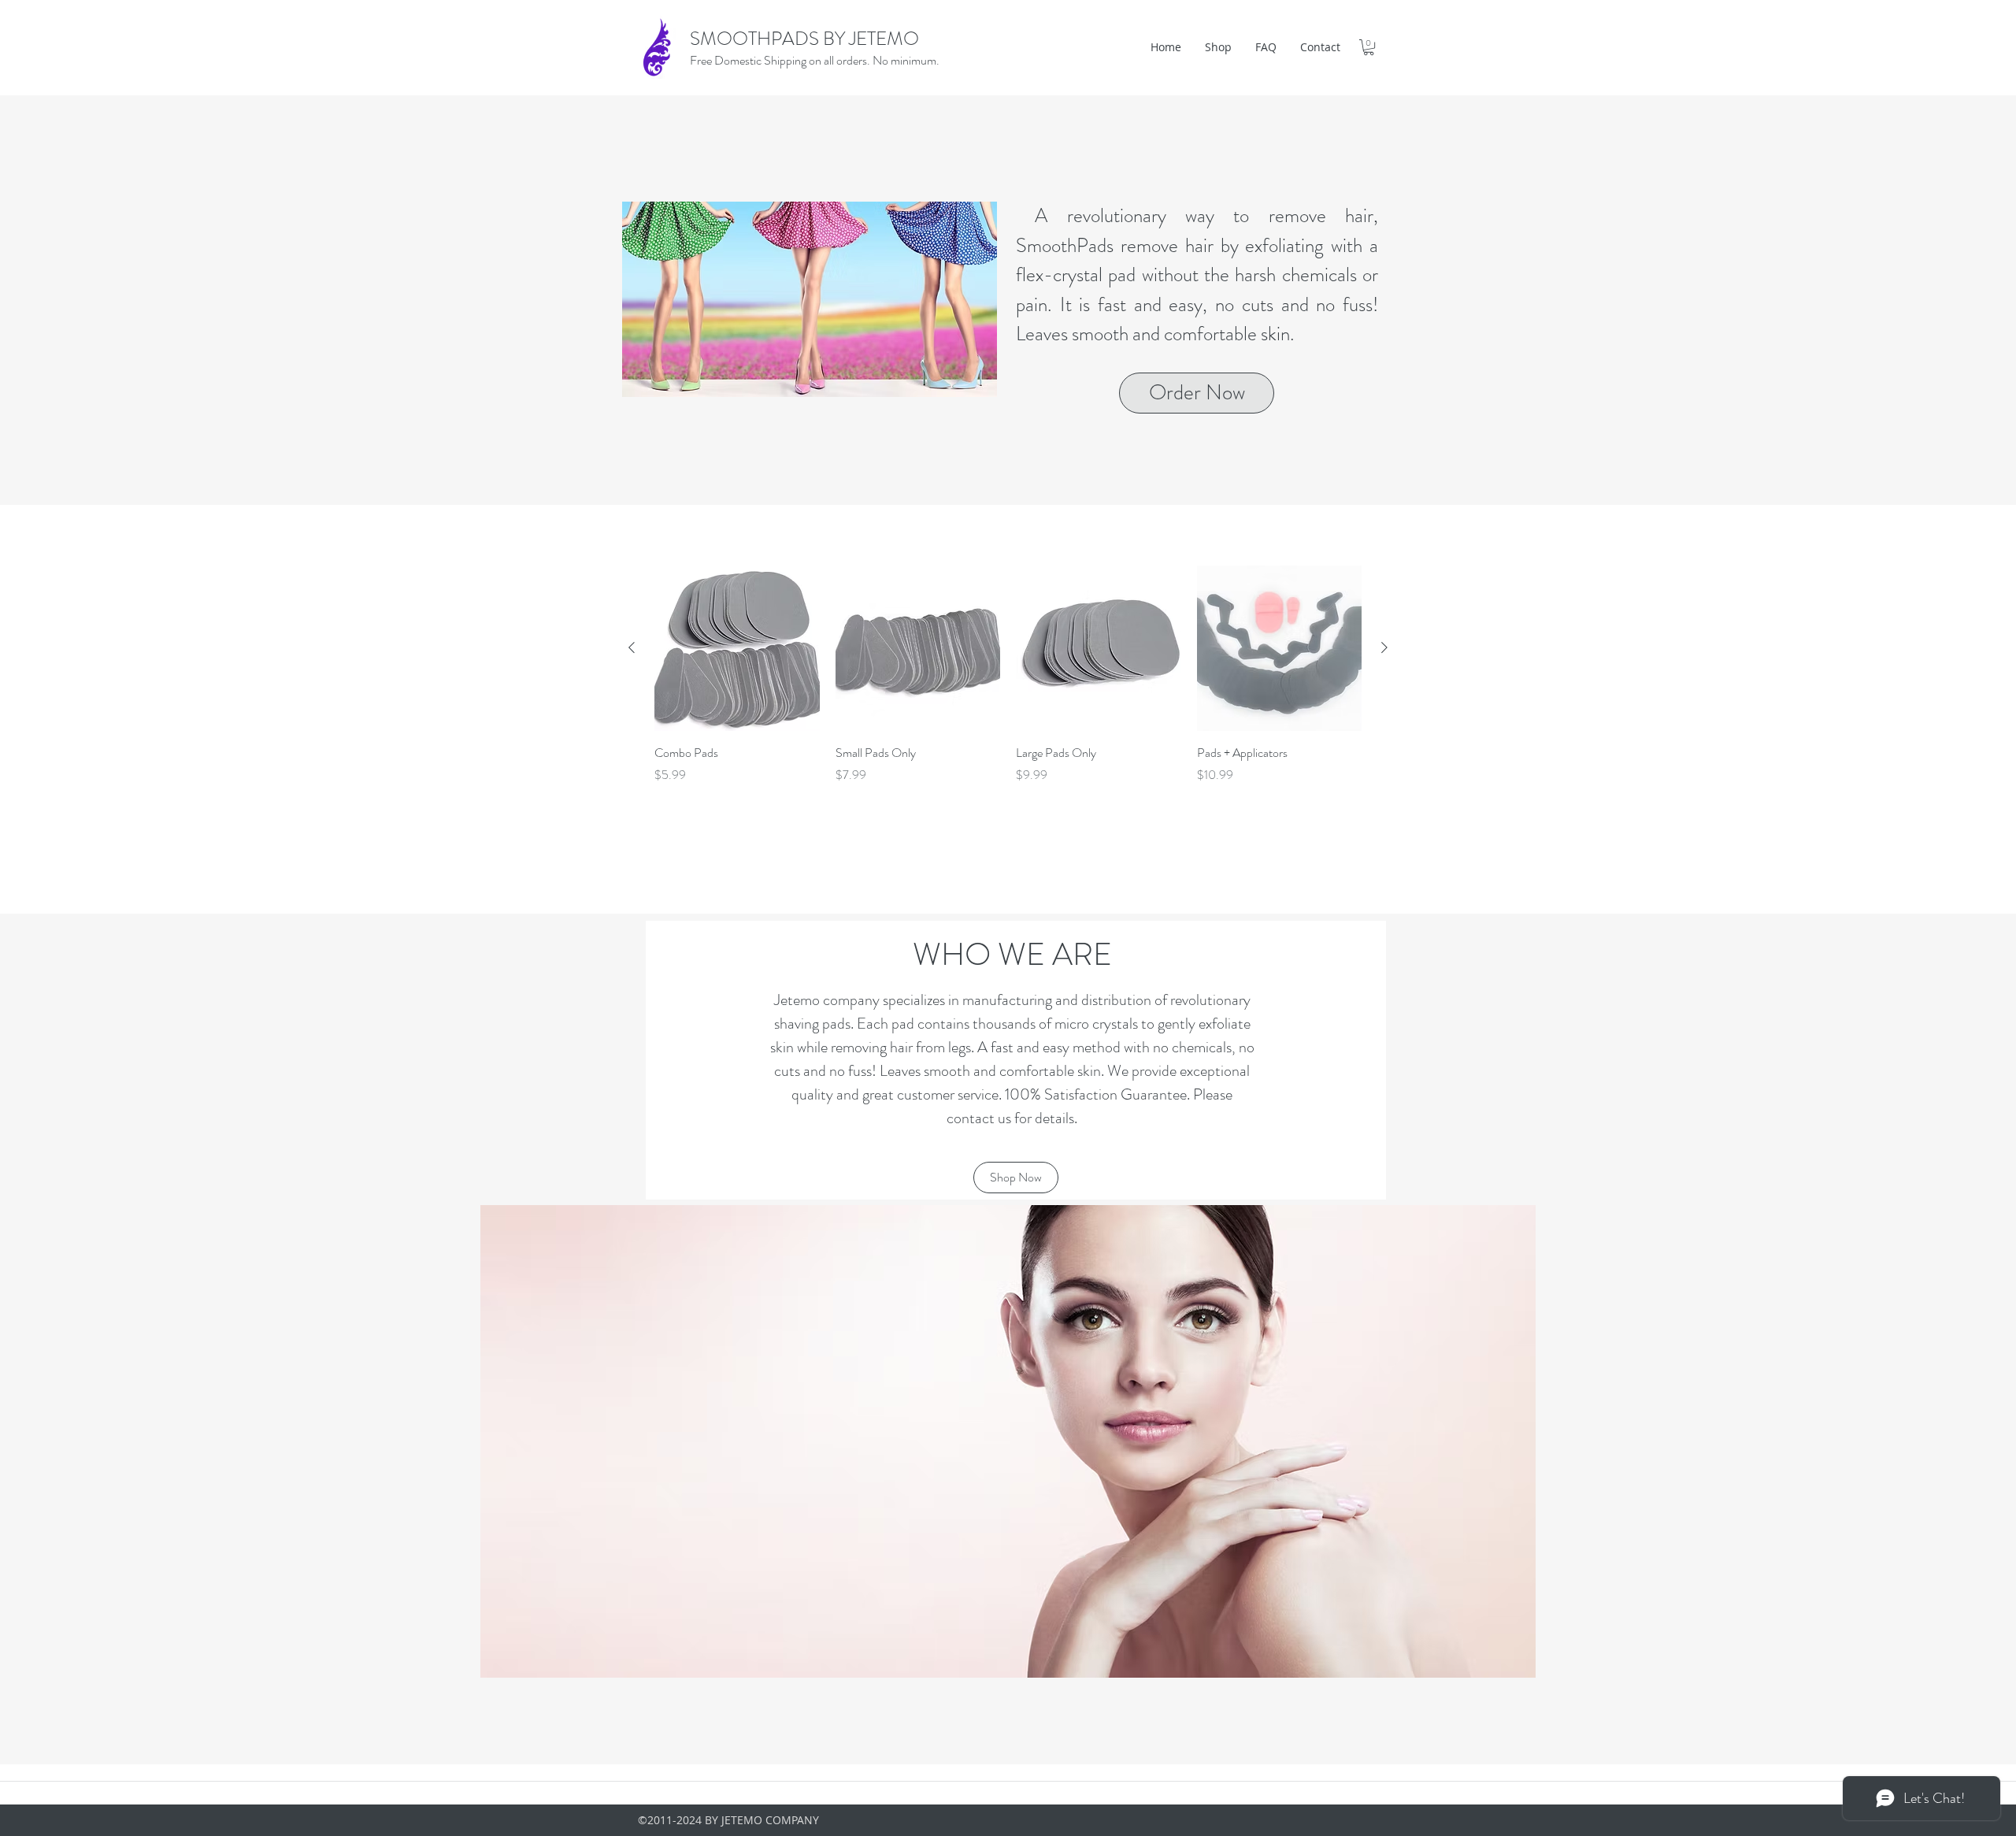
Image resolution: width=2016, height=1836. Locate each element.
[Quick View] (737, 648)
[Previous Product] (632, 647)
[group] (1008, 675)
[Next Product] (1384, 647)
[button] (1369, 47)
